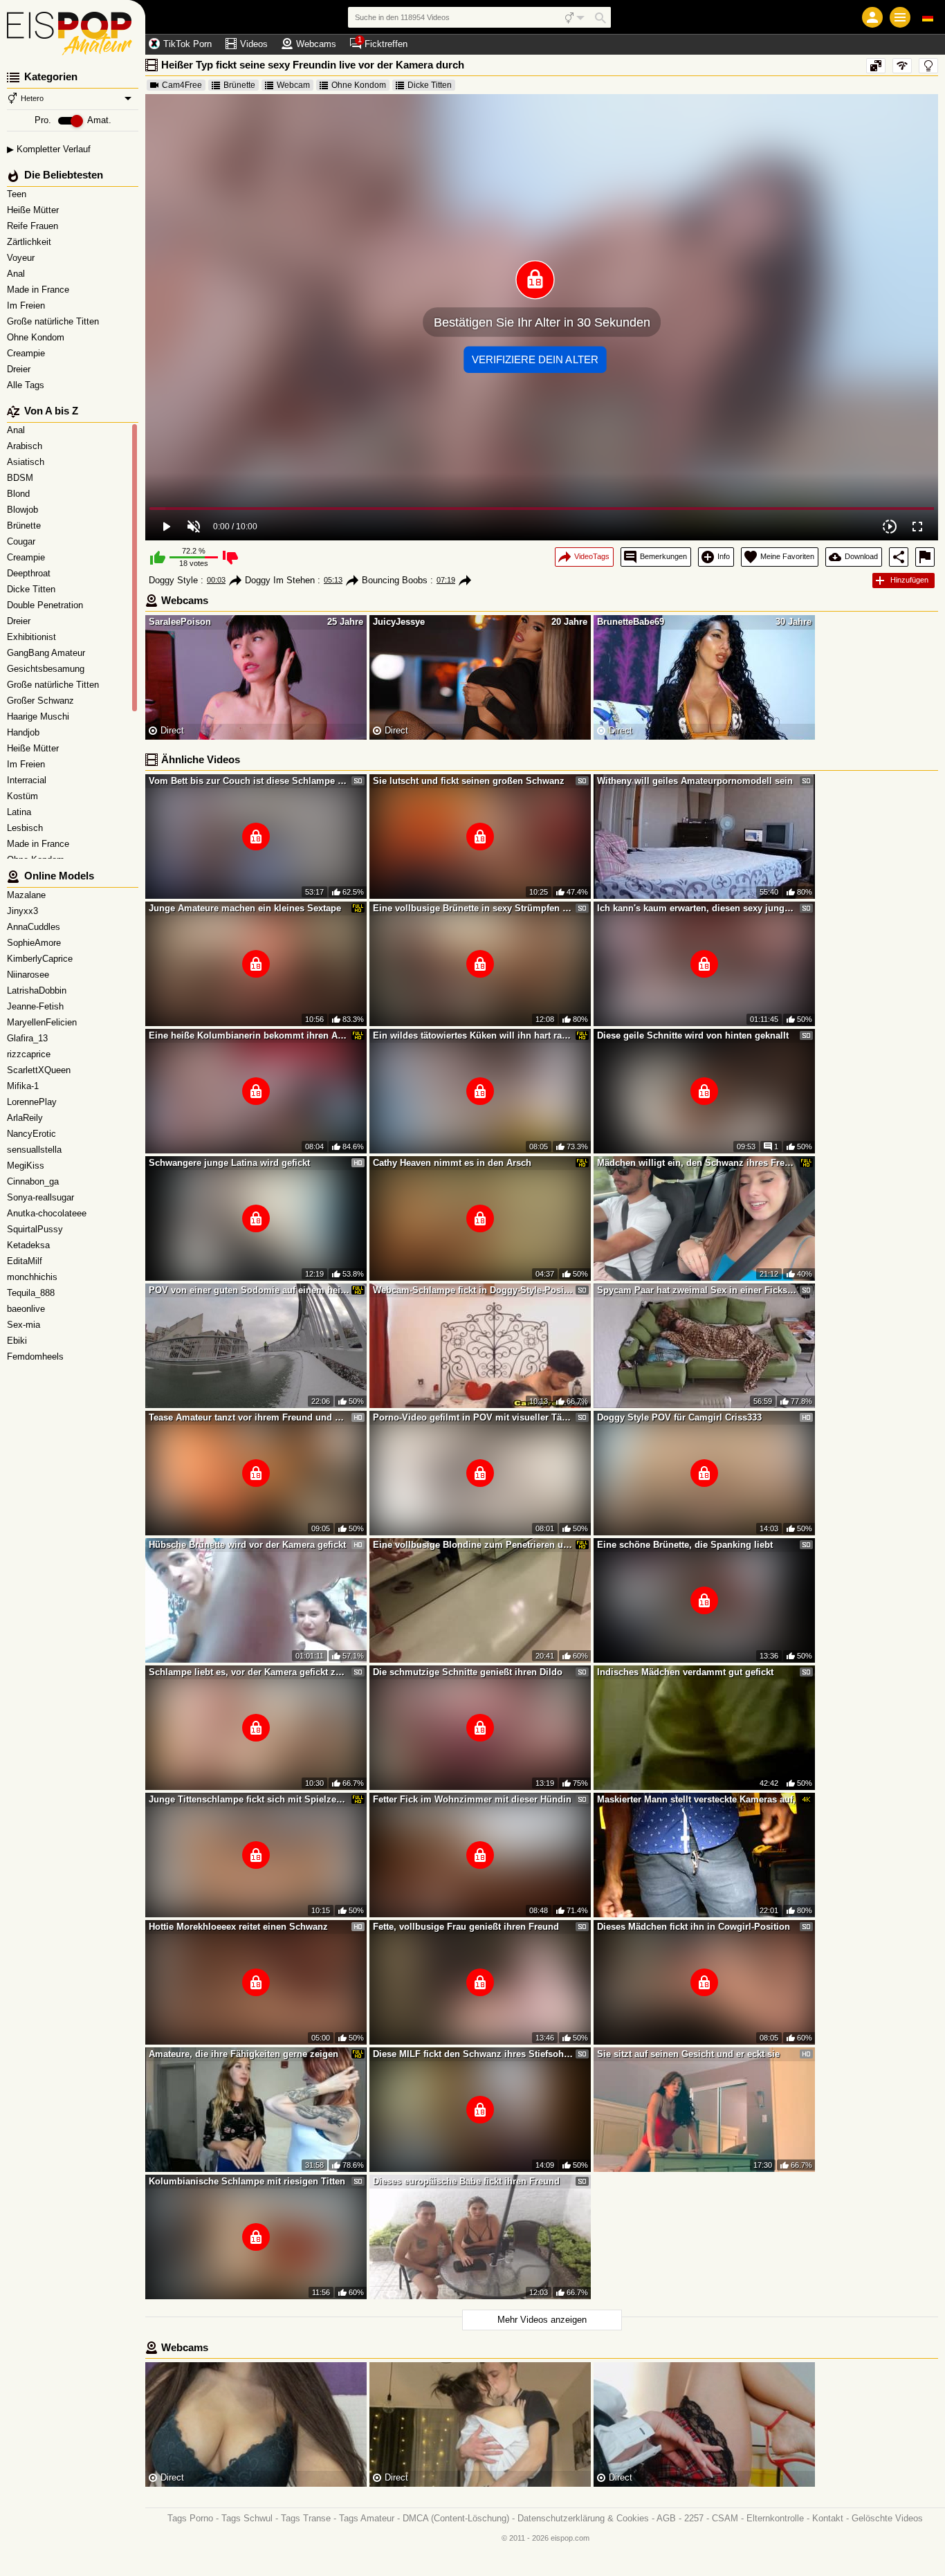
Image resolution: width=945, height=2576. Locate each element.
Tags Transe (306, 2518)
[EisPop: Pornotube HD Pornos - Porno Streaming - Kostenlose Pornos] (73, 28)
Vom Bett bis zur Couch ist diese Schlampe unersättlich (249, 781)
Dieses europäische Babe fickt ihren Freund (466, 2181)
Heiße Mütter (34, 210)
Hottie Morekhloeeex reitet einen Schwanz (238, 1927)
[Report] (925, 557)
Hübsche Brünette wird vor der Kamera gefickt (247, 1545)
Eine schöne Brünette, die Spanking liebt (685, 1545)
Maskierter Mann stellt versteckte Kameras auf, (696, 1799)
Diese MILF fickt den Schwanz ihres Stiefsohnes (473, 2054)
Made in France (39, 290)
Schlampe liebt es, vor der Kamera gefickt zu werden (249, 1672)
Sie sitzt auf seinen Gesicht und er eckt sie (688, 2054)
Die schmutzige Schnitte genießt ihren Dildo (468, 1672)
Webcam (293, 85)
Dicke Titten (430, 85)
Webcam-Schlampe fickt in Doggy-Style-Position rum (473, 1290)
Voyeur (22, 258)
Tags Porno (190, 2518)
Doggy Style (173, 580)
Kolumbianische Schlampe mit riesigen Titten (247, 2181)
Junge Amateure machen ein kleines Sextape (245, 908)
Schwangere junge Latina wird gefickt (229, 1163)
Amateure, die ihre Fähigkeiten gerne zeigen (244, 2054)
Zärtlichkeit (30, 242)
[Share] (899, 557)
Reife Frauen (34, 226)
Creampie (27, 353)
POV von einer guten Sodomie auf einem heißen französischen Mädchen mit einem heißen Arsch (249, 1290)
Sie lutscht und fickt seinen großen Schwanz (469, 781)
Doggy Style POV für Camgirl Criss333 (679, 1417)
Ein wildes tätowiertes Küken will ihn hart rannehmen (473, 1035)
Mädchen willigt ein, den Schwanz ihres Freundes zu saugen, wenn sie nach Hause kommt (697, 1163)
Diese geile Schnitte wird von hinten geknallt (693, 1035)
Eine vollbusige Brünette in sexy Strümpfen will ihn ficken (473, 908)
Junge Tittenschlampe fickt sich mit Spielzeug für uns (249, 1799)
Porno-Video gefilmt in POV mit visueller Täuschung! (473, 1417)
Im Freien (27, 305)
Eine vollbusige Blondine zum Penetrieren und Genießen (473, 1545)
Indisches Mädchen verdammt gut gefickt (685, 1672)
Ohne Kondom (37, 337)
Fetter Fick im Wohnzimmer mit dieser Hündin (472, 1799)
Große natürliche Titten (54, 321)
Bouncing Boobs (395, 580)
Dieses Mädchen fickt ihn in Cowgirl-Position (694, 1927)
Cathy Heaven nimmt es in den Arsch (452, 1163)
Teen (18, 194)
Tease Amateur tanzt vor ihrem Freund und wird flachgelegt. (249, 1417)
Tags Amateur (367, 2518)
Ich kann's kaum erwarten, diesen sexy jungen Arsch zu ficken (697, 908)
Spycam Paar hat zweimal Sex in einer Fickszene (697, 1290)
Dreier (20, 369)
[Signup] (872, 17)
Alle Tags (27, 385)
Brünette (239, 85)
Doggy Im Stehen (280, 580)
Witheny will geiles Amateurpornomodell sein (695, 781)
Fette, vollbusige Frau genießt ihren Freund (466, 1927)
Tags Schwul (247, 2518)
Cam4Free (182, 85)
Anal (17, 274)
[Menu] (900, 17)
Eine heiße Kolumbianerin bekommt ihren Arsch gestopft (249, 1035)
